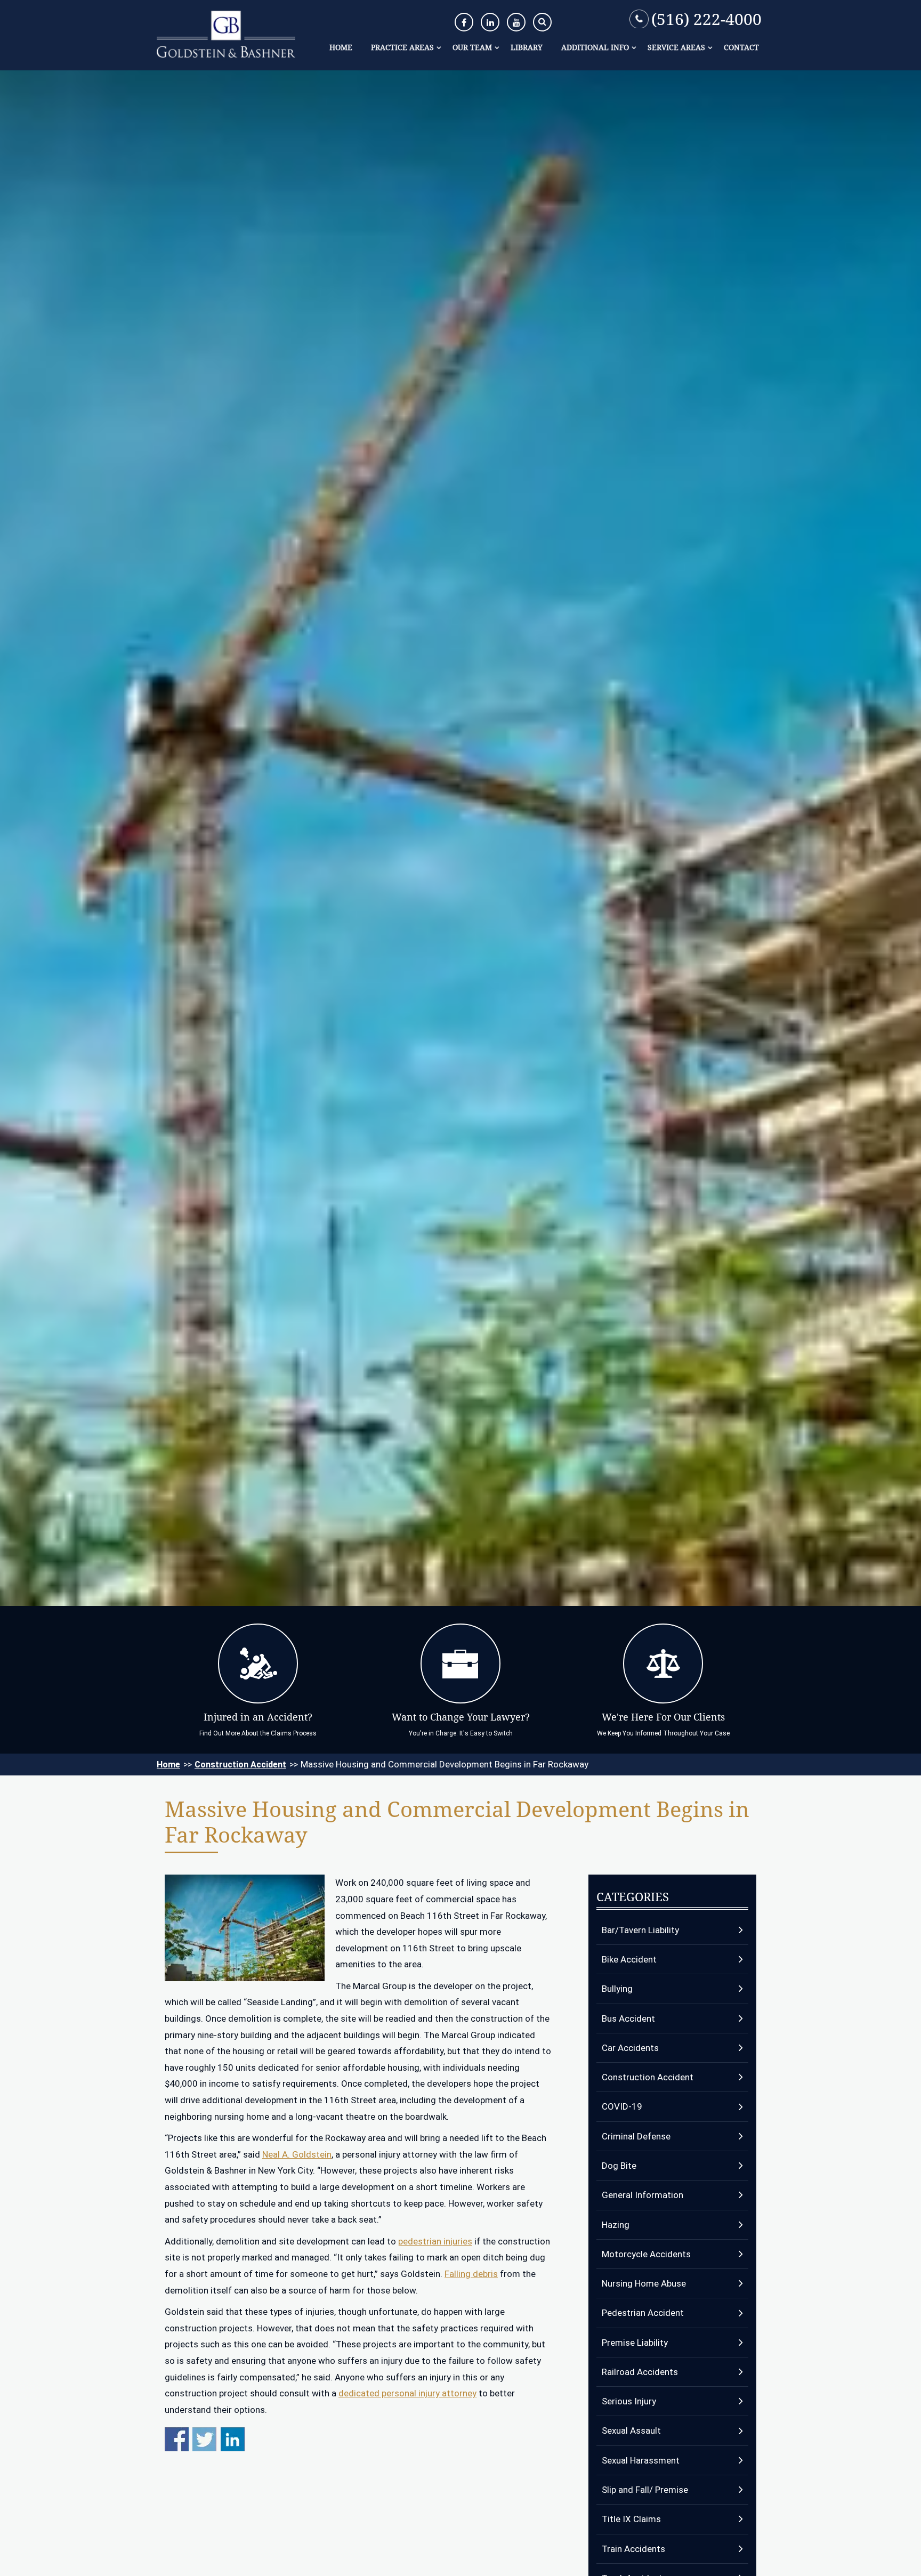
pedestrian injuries (435, 2241)
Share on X (204, 2439)
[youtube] (516, 22)
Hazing (616, 2225)
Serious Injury (629, 2401)
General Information (643, 2195)
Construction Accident (240, 1765)
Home (341, 47)
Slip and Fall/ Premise (645, 2490)
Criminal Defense (636, 2136)
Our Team (472, 47)
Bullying (617, 1989)
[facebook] (464, 22)
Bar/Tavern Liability (640, 1930)
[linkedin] (490, 22)
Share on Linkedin (233, 2439)
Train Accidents (633, 2549)
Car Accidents (630, 2048)
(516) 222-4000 (706, 19)
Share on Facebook (177, 2439)
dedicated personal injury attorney (407, 2393)
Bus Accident (628, 2018)
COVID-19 (622, 2106)
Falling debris (471, 2274)
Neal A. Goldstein (297, 2154)
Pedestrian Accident (643, 2313)
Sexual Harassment (641, 2460)
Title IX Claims (631, 2519)
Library (527, 47)
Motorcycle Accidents (646, 2254)
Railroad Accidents (640, 2372)
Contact (741, 47)
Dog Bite (619, 2166)
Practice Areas (402, 47)
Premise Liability (635, 2343)
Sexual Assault (631, 2430)
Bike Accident (629, 1959)
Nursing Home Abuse (644, 2283)
